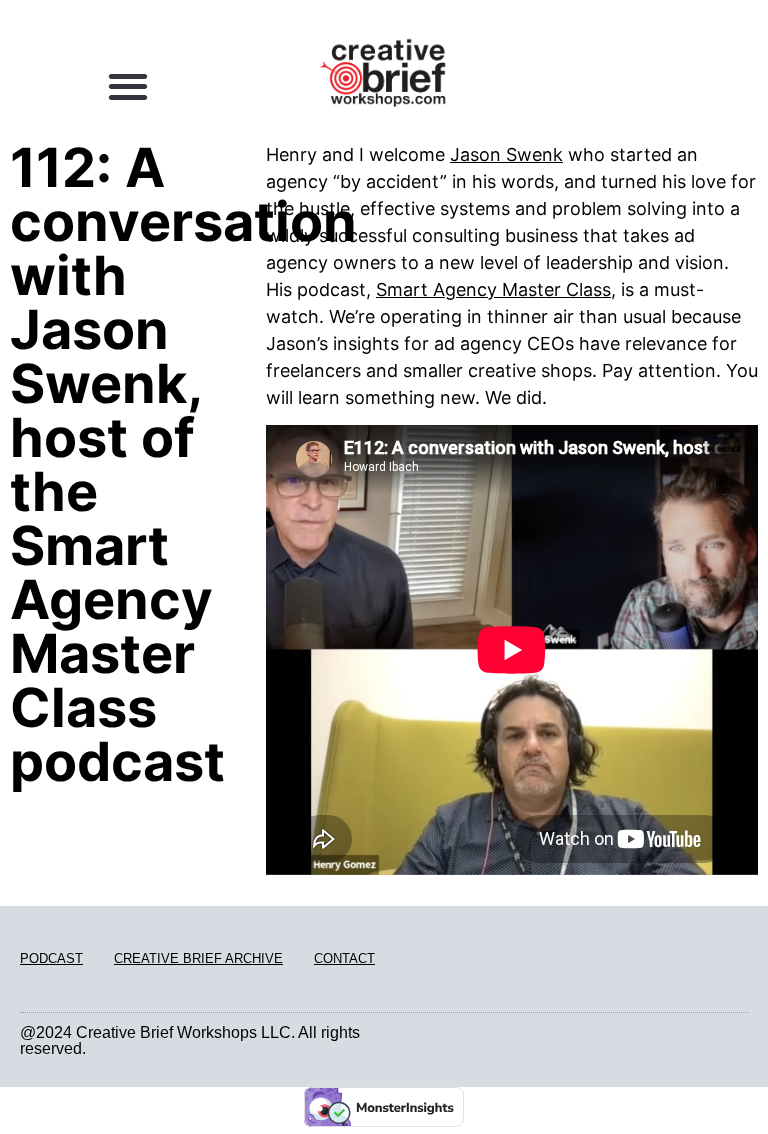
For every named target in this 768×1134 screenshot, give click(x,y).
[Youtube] (741, 1041)
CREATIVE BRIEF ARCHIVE (198, 958)
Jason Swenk (506, 154)
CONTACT (344, 958)
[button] (127, 85)
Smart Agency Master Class (493, 289)
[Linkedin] (718, 1041)
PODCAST (51, 958)
